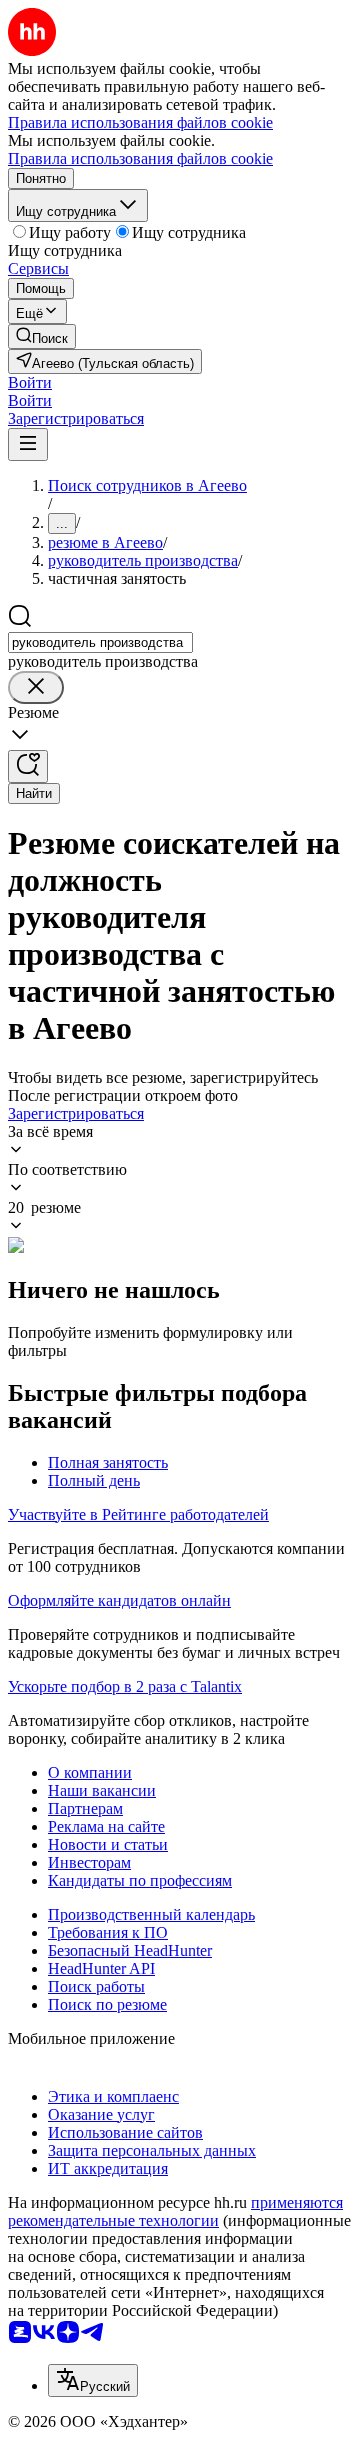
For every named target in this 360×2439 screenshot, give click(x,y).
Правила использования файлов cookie (140, 158)
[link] (42, 336)
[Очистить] (36, 687)
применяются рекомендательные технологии (175, 2211)
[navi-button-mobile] (28, 444)
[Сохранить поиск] (28, 766)
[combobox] (100, 642)
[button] (30, 382)
